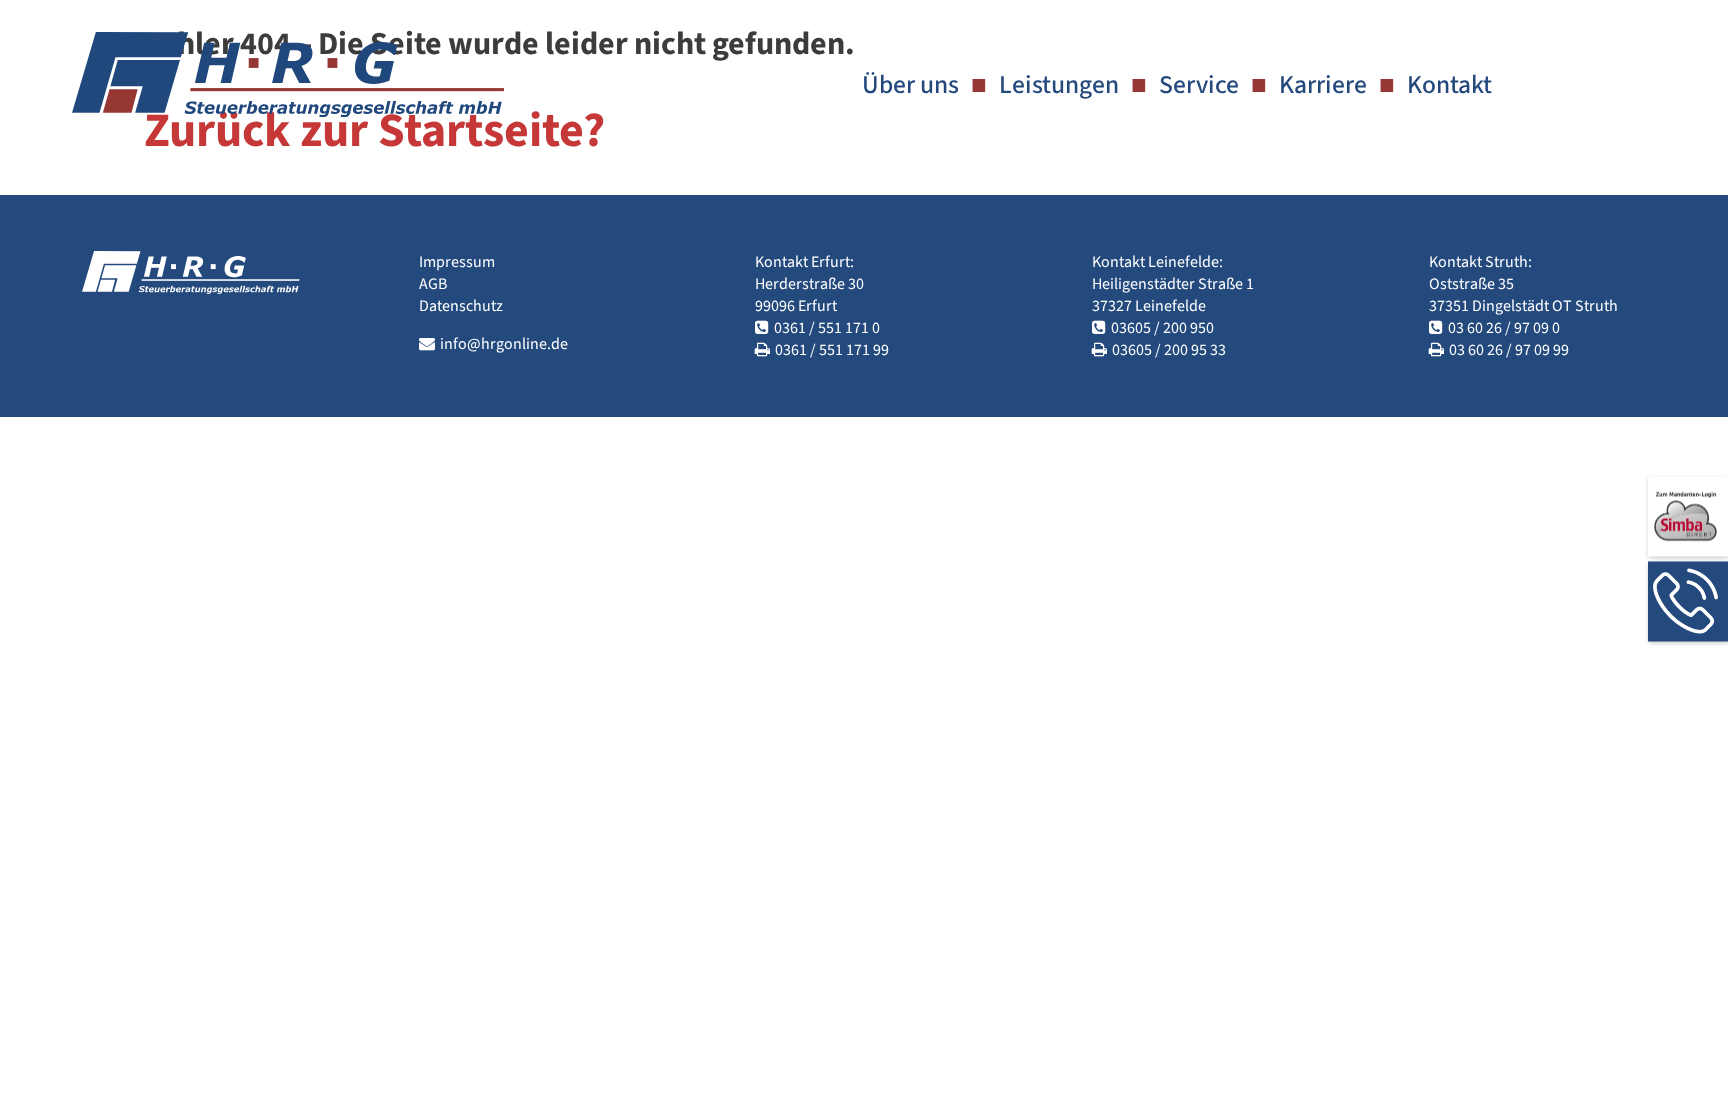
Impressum (457, 262)
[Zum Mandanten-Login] (1688, 516)
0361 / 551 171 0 (827, 328)
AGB (433, 284)
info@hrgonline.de (504, 344)
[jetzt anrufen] (1688, 601)
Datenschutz (461, 306)
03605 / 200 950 (1162, 328)
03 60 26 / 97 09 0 (1504, 328)
